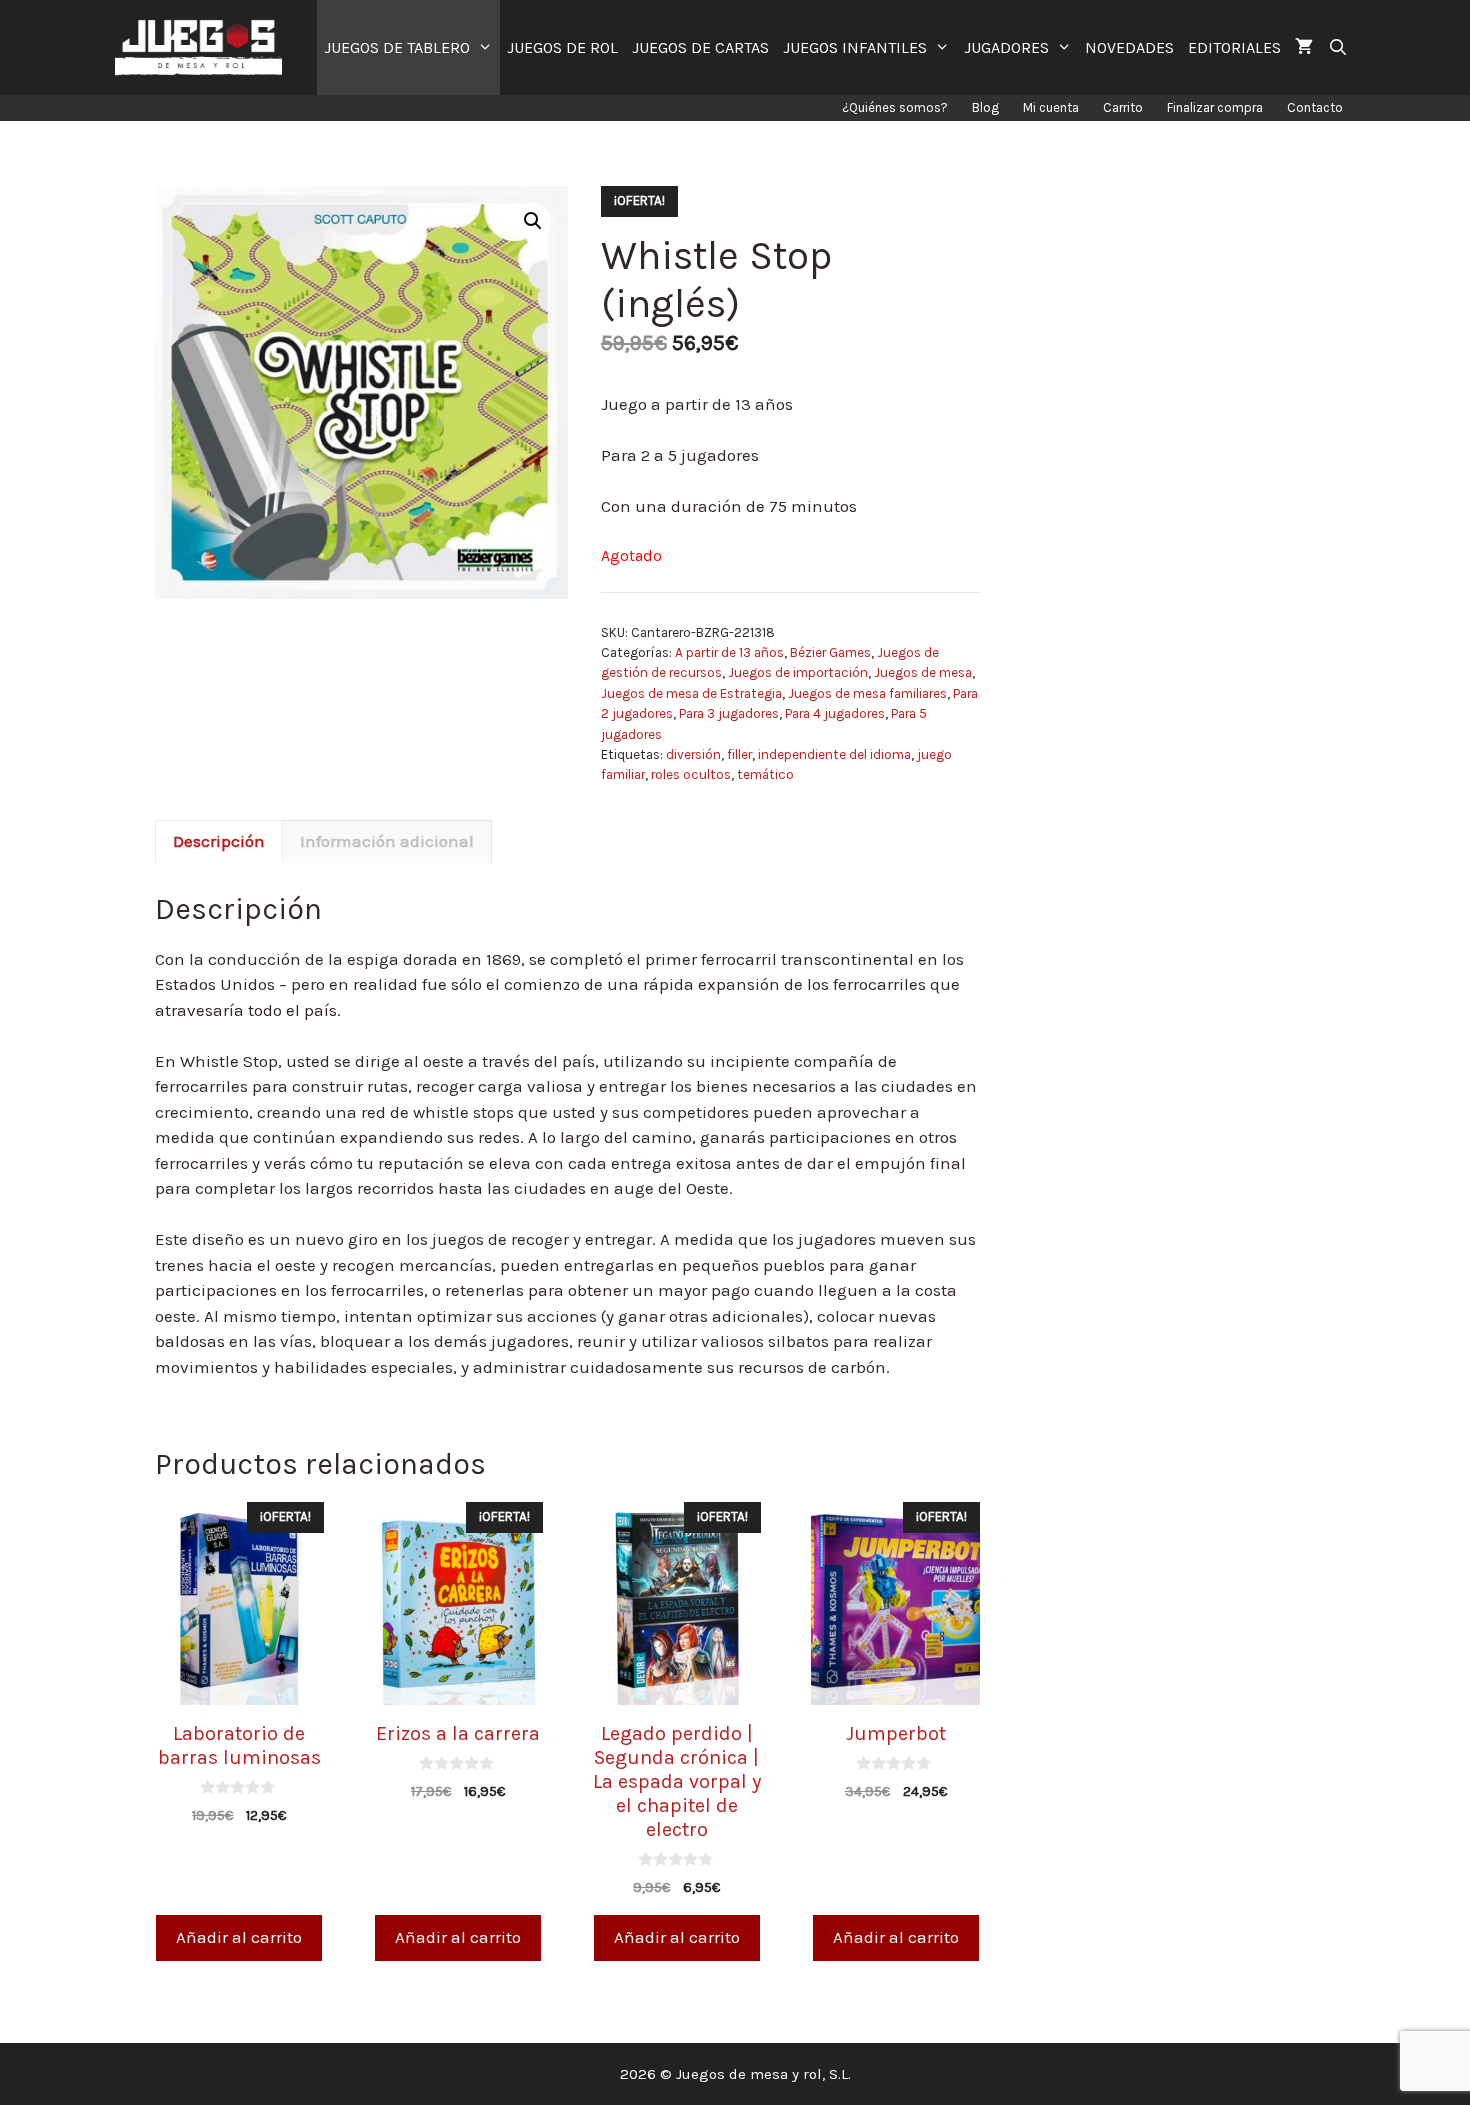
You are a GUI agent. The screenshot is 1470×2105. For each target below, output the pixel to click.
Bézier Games (830, 652)
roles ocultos (691, 774)
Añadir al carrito (239, 1937)
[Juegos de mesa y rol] (203, 47)
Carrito (1123, 107)
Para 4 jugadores (835, 713)
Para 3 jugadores (729, 713)
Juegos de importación (798, 672)
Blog (985, 107)
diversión (693, 754)
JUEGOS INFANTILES (855, 47)
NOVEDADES (1129, 47)
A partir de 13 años (729, 652)
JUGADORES (1006, 47)
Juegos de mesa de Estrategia (691, 693)
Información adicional (387, 841)
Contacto (1315, 107)
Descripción (219, 841)
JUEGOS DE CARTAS (700, 47)
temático (765, 774)
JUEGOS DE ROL (562, 47)
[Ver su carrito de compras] (1304, 47)
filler (739, 754)
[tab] (219, 842)
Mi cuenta (1051, 107)
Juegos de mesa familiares (867, 693)
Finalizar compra (1215, 107)
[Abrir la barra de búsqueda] (1337, 47)
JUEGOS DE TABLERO (397, 47)
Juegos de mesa (923, 672)
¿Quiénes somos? (895, 107)
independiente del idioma (834, 754)
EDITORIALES (1234, 47)
